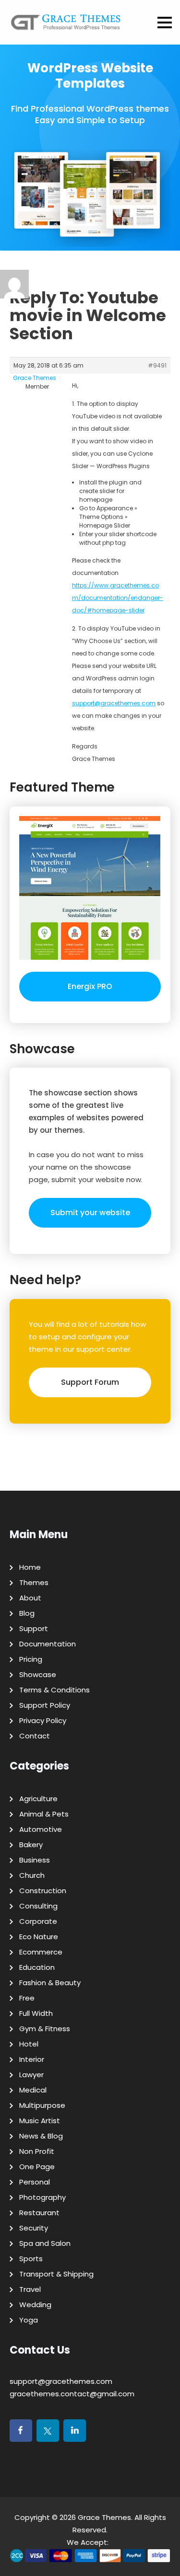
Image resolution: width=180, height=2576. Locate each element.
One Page (37, 2167)
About (30, 1598)
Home (30, 1567)
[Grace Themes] (66, 26)
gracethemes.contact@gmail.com (72, 2394)
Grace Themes (104, 2517)
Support (34, 1628)
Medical (33, 2090)
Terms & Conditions (54, 1690)
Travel (30, 2289)
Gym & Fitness (45, 2029)
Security (34, 2228)
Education (37, 1967)
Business (35, 1860)
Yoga (29, 2320)
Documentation (48, 1644)
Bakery (31, 1845)
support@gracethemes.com (114, 703)
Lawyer (31, 2075)
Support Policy (45, 1705)
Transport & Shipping (56, 2274)
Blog (27, 1613)
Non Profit (37, 2151)
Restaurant (39, 2213)
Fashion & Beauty (50, 1983)
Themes (34, 1582)
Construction (43, 1891)
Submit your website (90, 1213)
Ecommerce (41, 1952)
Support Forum (90, 1382)
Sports (31, 2259)
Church (32, 1875)
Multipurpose (42, 2105)
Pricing (31, 1659)
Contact (35, 1736)
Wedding (35, 2305)
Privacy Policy (43, 1720)
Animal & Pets (44, 1814)
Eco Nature (39, 1937)
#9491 (157, 365)
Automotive (41, 1829)
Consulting (38, 1906)
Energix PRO (90, 986)
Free (27, 1998)
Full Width (36, 2013)
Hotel (29, 2044)
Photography (42, 2197)
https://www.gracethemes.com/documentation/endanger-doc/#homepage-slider (118, 598)
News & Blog (41, 2136)
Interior (32, 2059)
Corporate (38, 1921)
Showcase (38, 1674)
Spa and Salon (45, 2243)
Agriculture (38, 1799)
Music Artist (40, 2121)
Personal (35, 2182)
